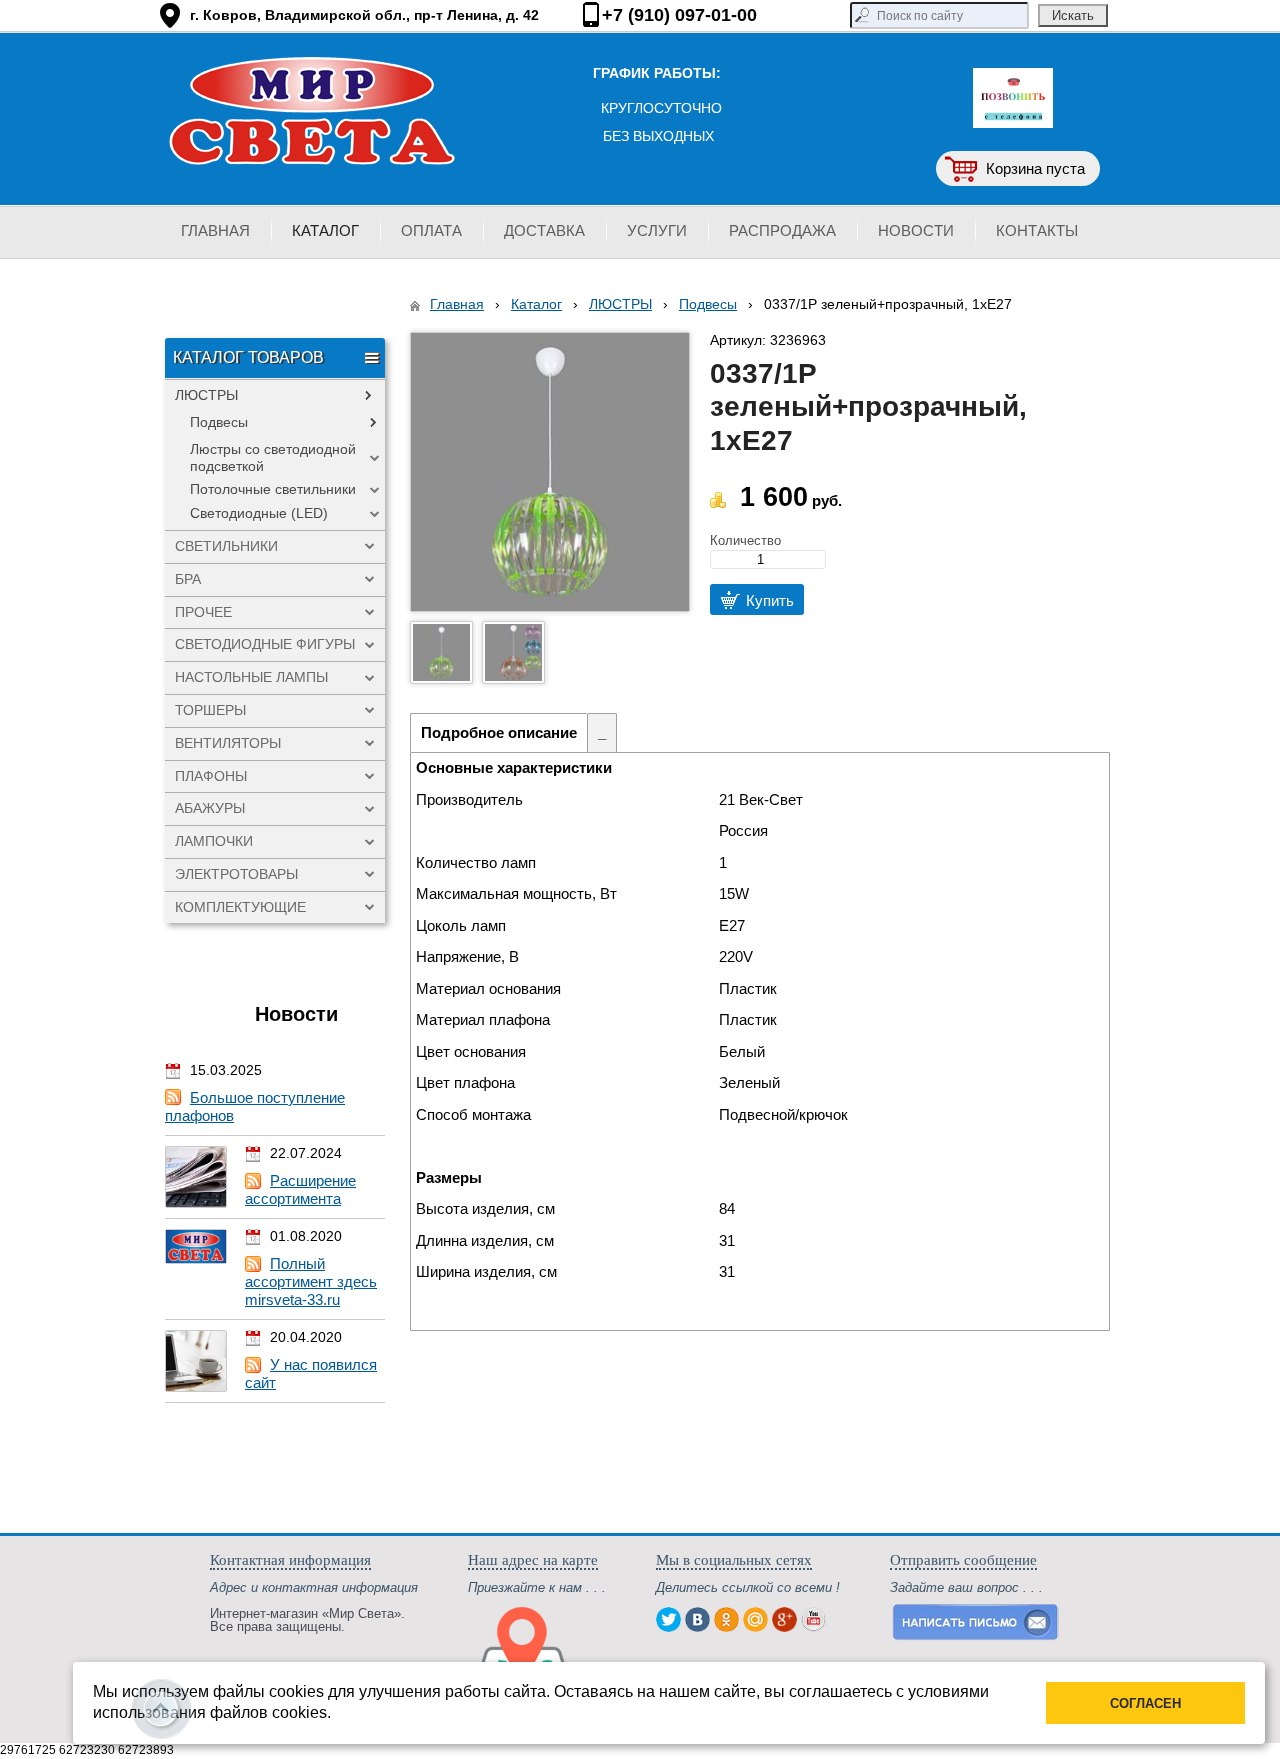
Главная (457, 304)
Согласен (1145, 1703)
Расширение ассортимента (300, 1189)
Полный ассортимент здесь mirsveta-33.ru (311, 1281)
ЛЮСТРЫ (620, 304)
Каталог (536, 304)
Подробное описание (499, 732)
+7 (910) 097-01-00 (679, 15)
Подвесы (708, 304)
